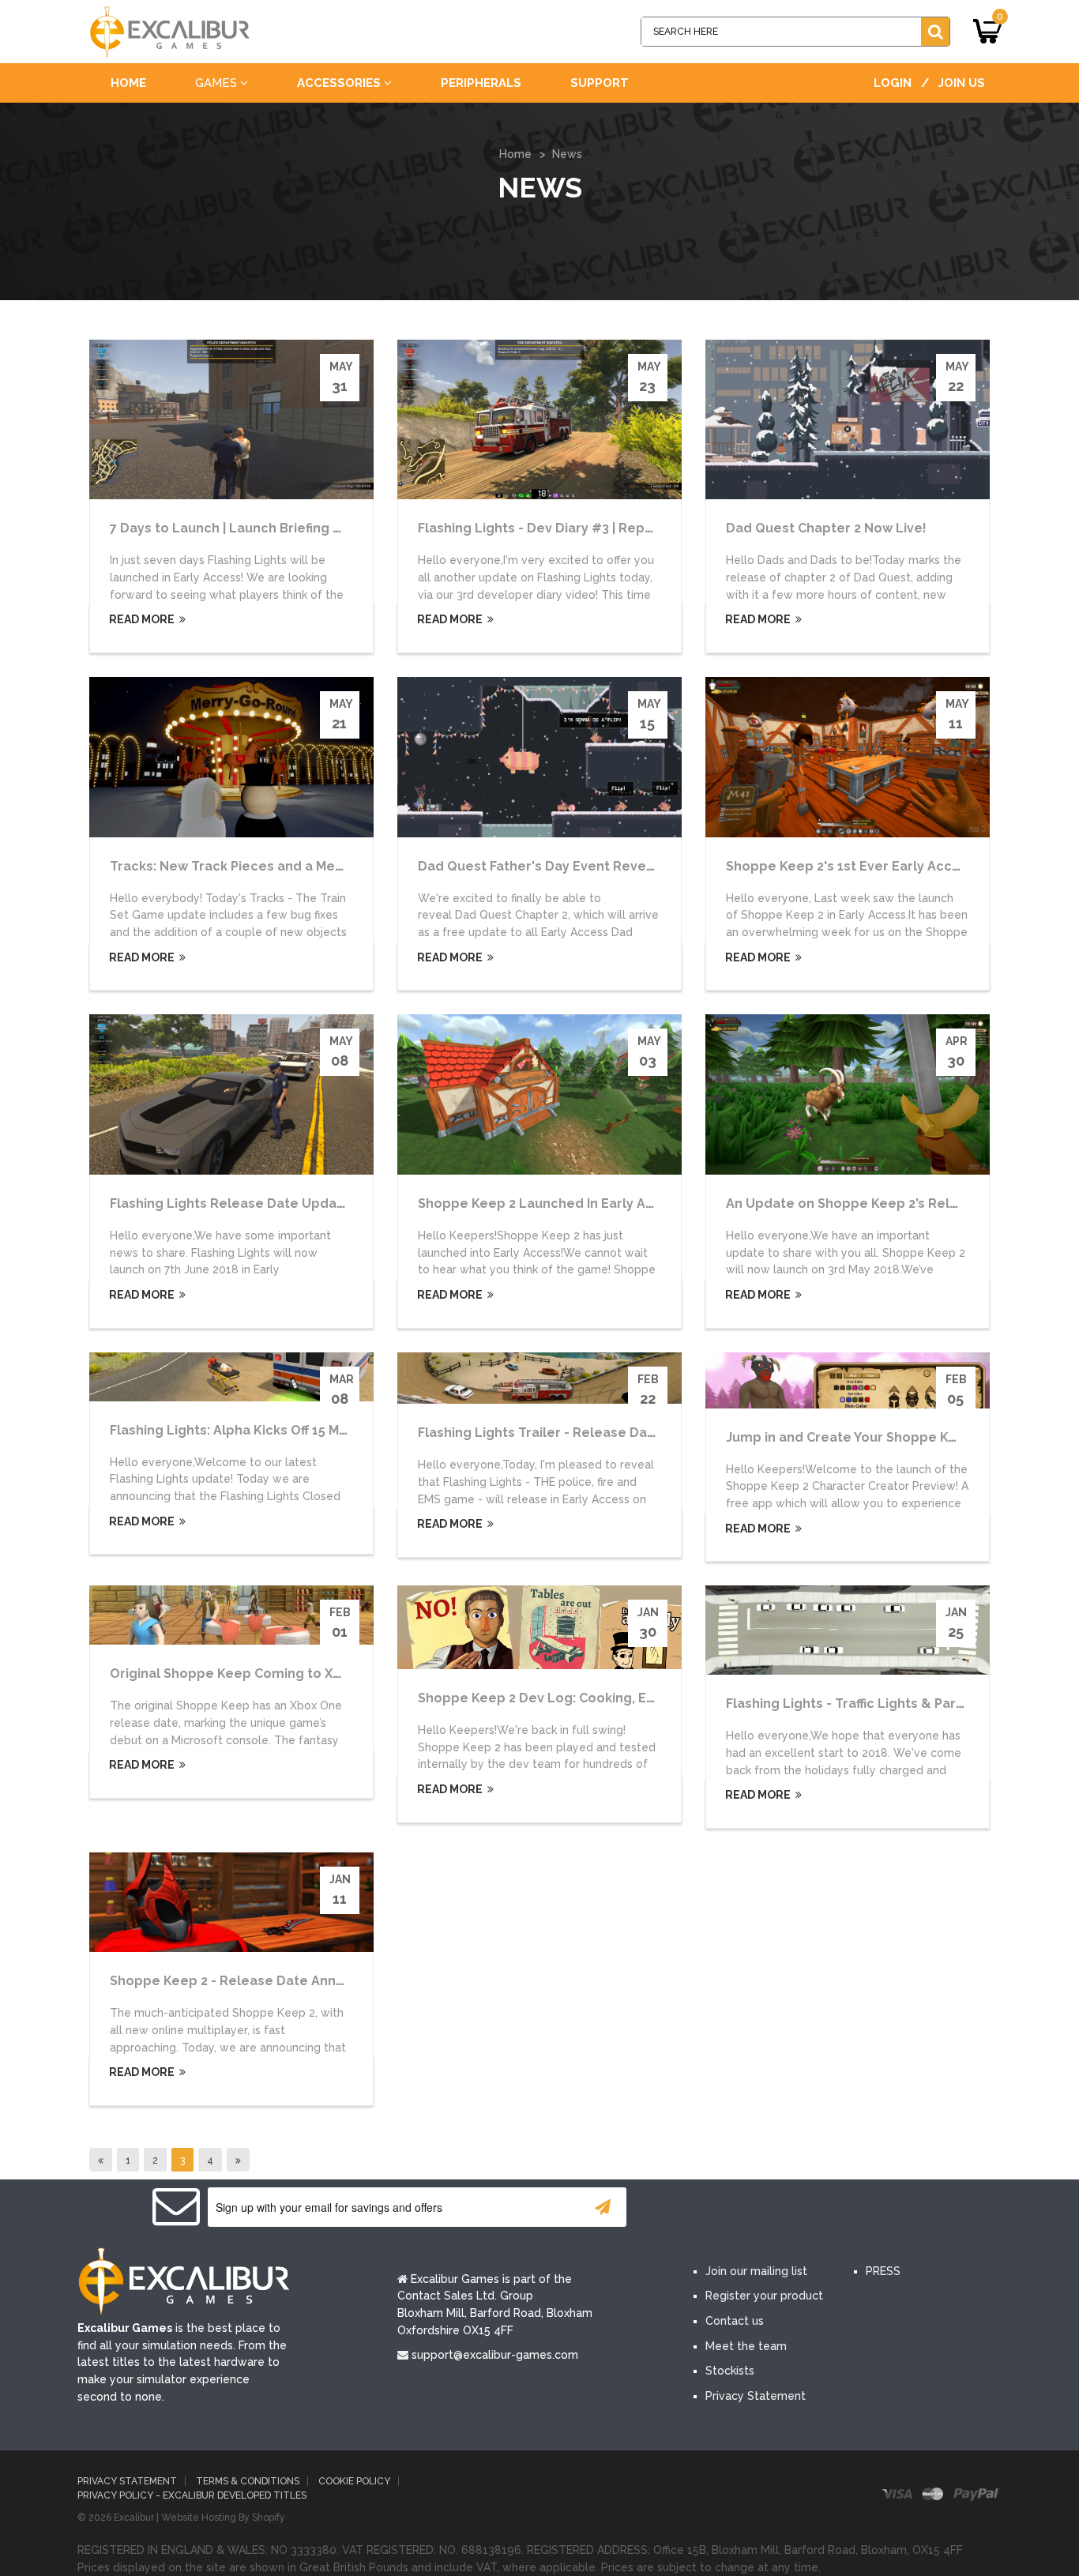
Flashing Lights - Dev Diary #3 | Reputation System (581, 528)
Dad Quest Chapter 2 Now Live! (826, 528)
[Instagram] (854, 2208)
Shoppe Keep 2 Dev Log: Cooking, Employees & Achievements (620, 1698)
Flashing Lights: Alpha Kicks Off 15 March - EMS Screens (286, 1430)
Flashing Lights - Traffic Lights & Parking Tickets (880, 1704)
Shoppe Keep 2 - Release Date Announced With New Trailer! (305, 1981)
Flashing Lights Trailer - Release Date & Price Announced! (605, 1433)
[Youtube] (806, 2208)
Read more (141, 619)
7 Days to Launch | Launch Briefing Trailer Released (275, 528)
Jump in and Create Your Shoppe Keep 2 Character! (891, 1437)
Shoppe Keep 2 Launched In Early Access (551, 1203)
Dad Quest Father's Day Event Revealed (547, 866)
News (567, 154)
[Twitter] (759, 2208)
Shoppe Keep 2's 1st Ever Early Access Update (876, 866)
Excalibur (134, 2518)
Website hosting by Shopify (223, 2518)
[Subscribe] (603, 2207)
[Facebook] (712, 2208)
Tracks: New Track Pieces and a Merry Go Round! (267, 866)
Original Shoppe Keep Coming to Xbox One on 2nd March (293, 1673)
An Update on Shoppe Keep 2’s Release (854, 1203)
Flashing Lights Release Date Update (230, 1203)
